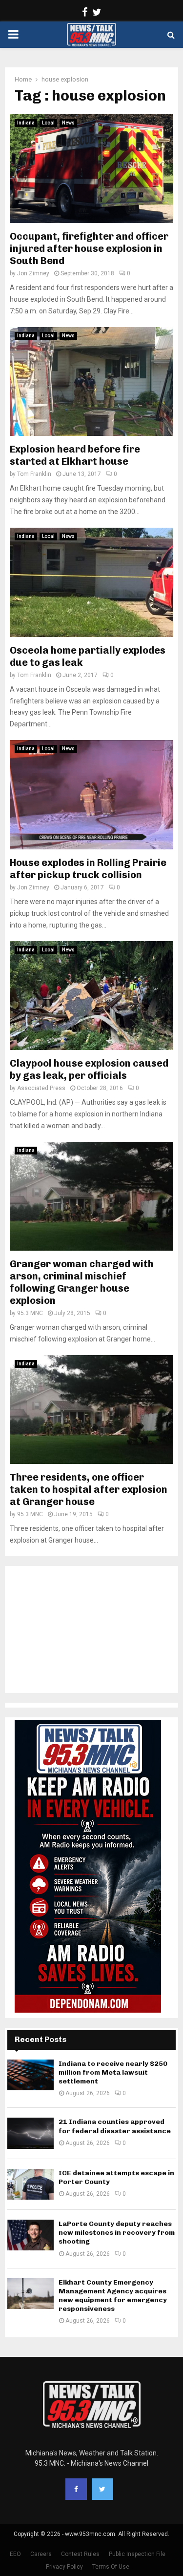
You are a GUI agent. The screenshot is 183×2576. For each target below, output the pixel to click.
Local (48, 123)
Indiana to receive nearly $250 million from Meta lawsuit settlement (113, 2072)
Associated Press (41, 1088)
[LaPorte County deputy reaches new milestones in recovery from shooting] (30, 2235)
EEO (15, 2554)
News (68, 123)
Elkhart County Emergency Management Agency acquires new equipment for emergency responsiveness (113, 2296)
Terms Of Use (111, 2567)
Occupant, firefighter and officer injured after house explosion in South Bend (89, 248)
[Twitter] (102, 2489)
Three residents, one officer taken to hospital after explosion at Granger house (89, 1489)
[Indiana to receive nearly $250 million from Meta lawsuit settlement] (30, 2075)
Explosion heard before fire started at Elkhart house (75, 455)
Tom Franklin (34, 474)
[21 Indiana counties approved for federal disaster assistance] (30, 2133)
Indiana (26, 123)
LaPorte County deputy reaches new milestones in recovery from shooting (117, 2233)
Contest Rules (80, 2554)
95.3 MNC (30, 1313)
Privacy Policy (64, 2567)
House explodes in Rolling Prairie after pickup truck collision (88, 869)
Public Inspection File (137, 2554)
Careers (41, 2554)
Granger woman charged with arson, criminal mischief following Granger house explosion (82, 1282)
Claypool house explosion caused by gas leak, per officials (89, 1069)
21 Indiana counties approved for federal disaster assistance (115, 2126)
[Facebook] (76, 2489)
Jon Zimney (33, 273)
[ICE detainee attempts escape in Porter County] (30, 2184)
